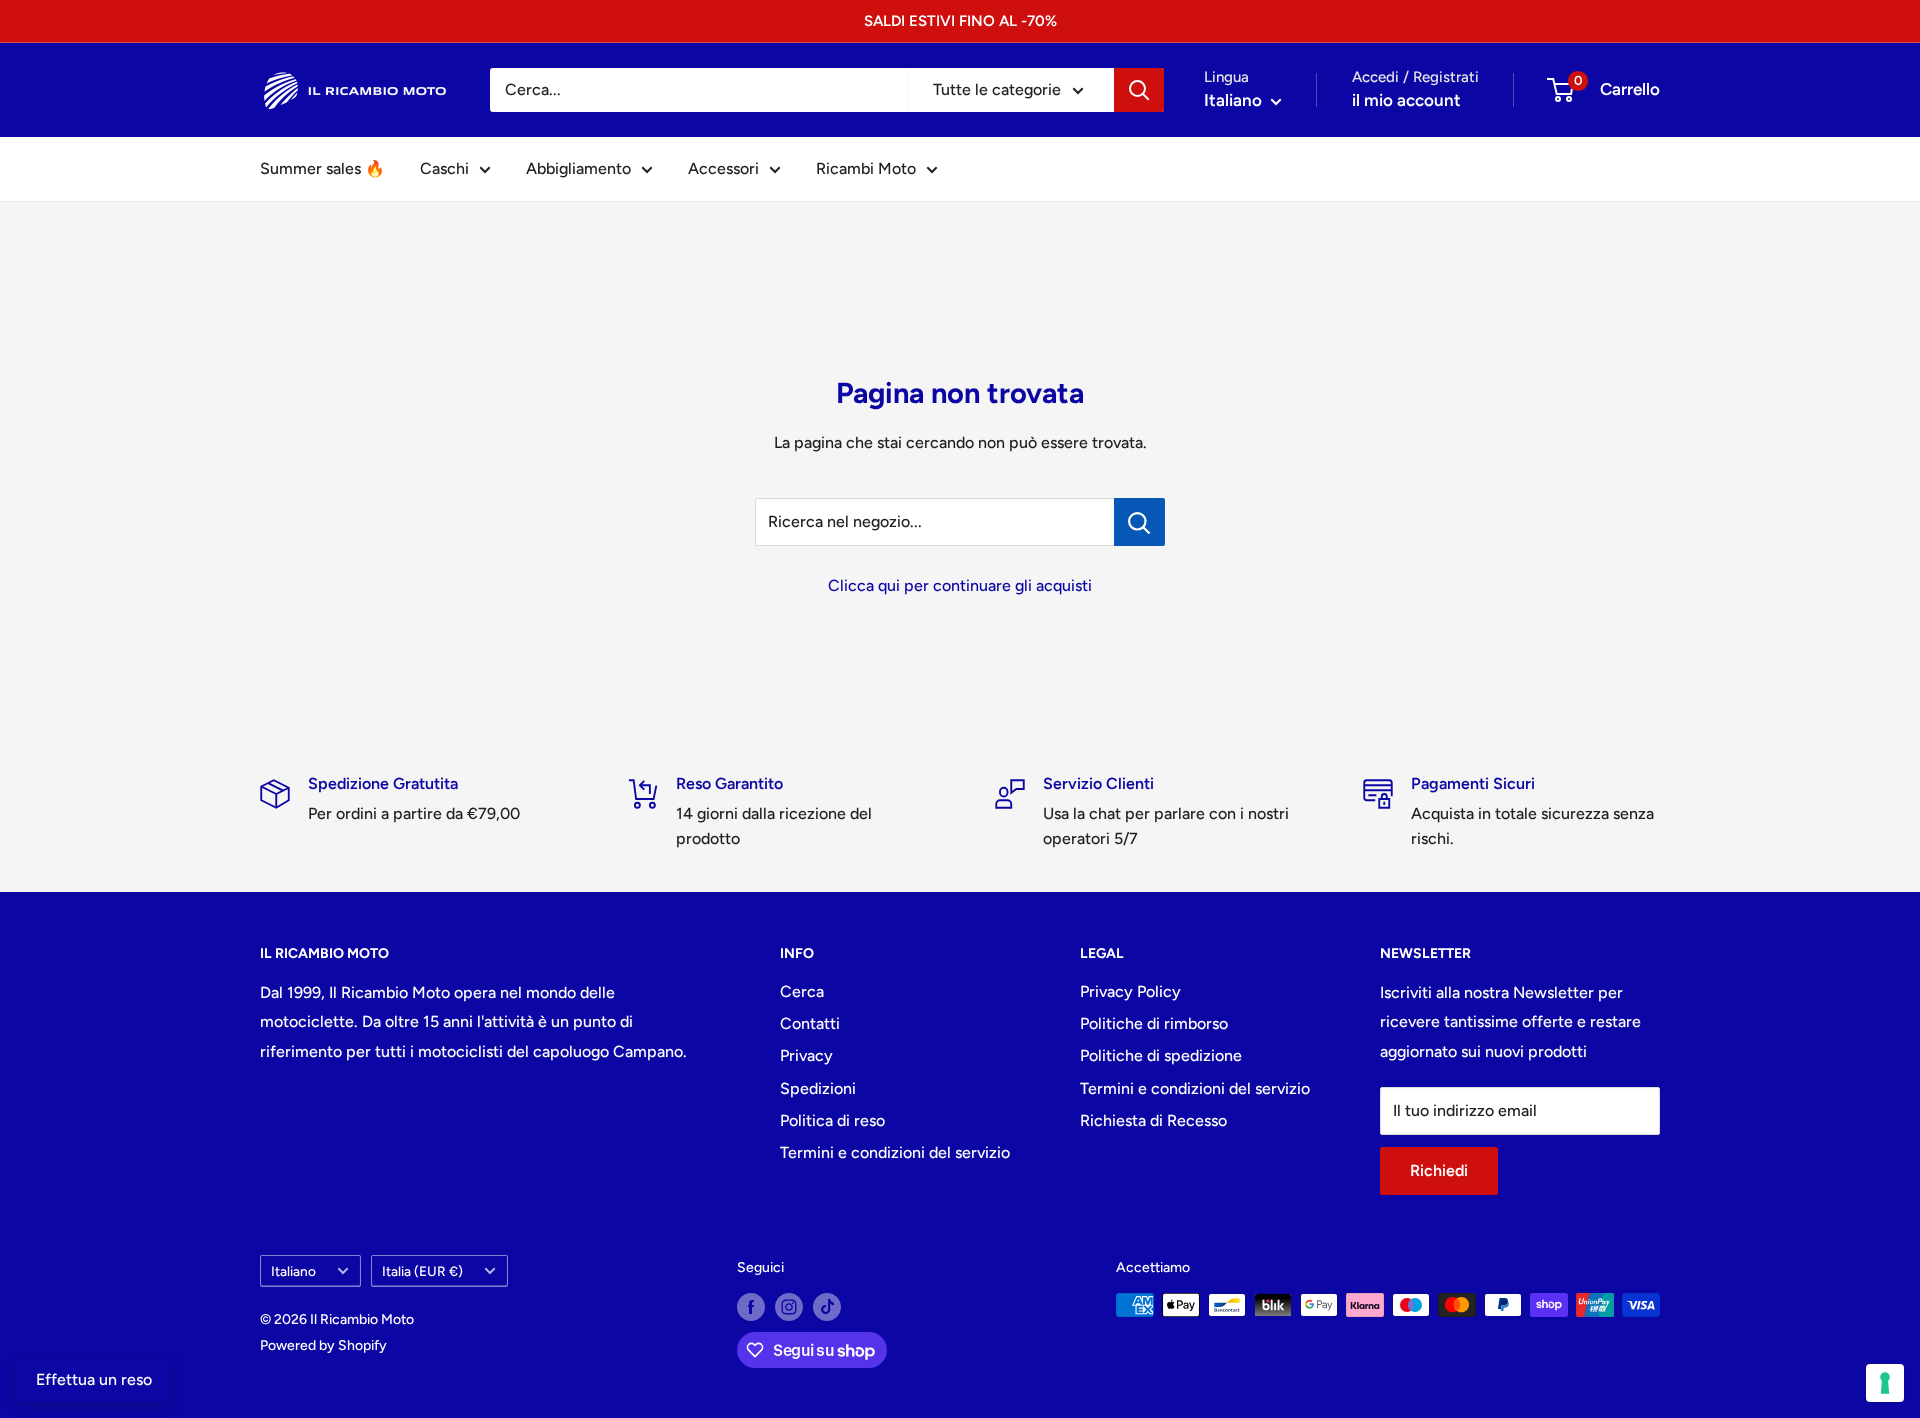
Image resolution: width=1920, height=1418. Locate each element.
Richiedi (1439, 1170)
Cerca (802, 991)
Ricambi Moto (866, 168)
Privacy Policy (1130, 991)
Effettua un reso (94, 1379)
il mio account (1406, 100)
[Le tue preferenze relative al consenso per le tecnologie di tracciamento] (1885, 1383)
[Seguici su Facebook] (751, 1307)
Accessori (723, 168)
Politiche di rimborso (1154, 1023)
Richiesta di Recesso (1153, 1120)
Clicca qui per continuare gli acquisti (960, 585)
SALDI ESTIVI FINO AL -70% (960, 21)
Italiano (293, 1271)
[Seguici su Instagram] (789, 1307)
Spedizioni (818, 1088)
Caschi (444, 168)
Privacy (806, 1055)
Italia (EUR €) (422, 1271)
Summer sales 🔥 (322, 168)
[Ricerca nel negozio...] (1139, 522)
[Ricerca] (1139, 90)
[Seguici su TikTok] (827, 1307)
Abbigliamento (578, 168)
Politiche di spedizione (1161, 1055)
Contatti (810, 1023)
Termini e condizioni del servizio (895, 1152)
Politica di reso (832, 1120)
